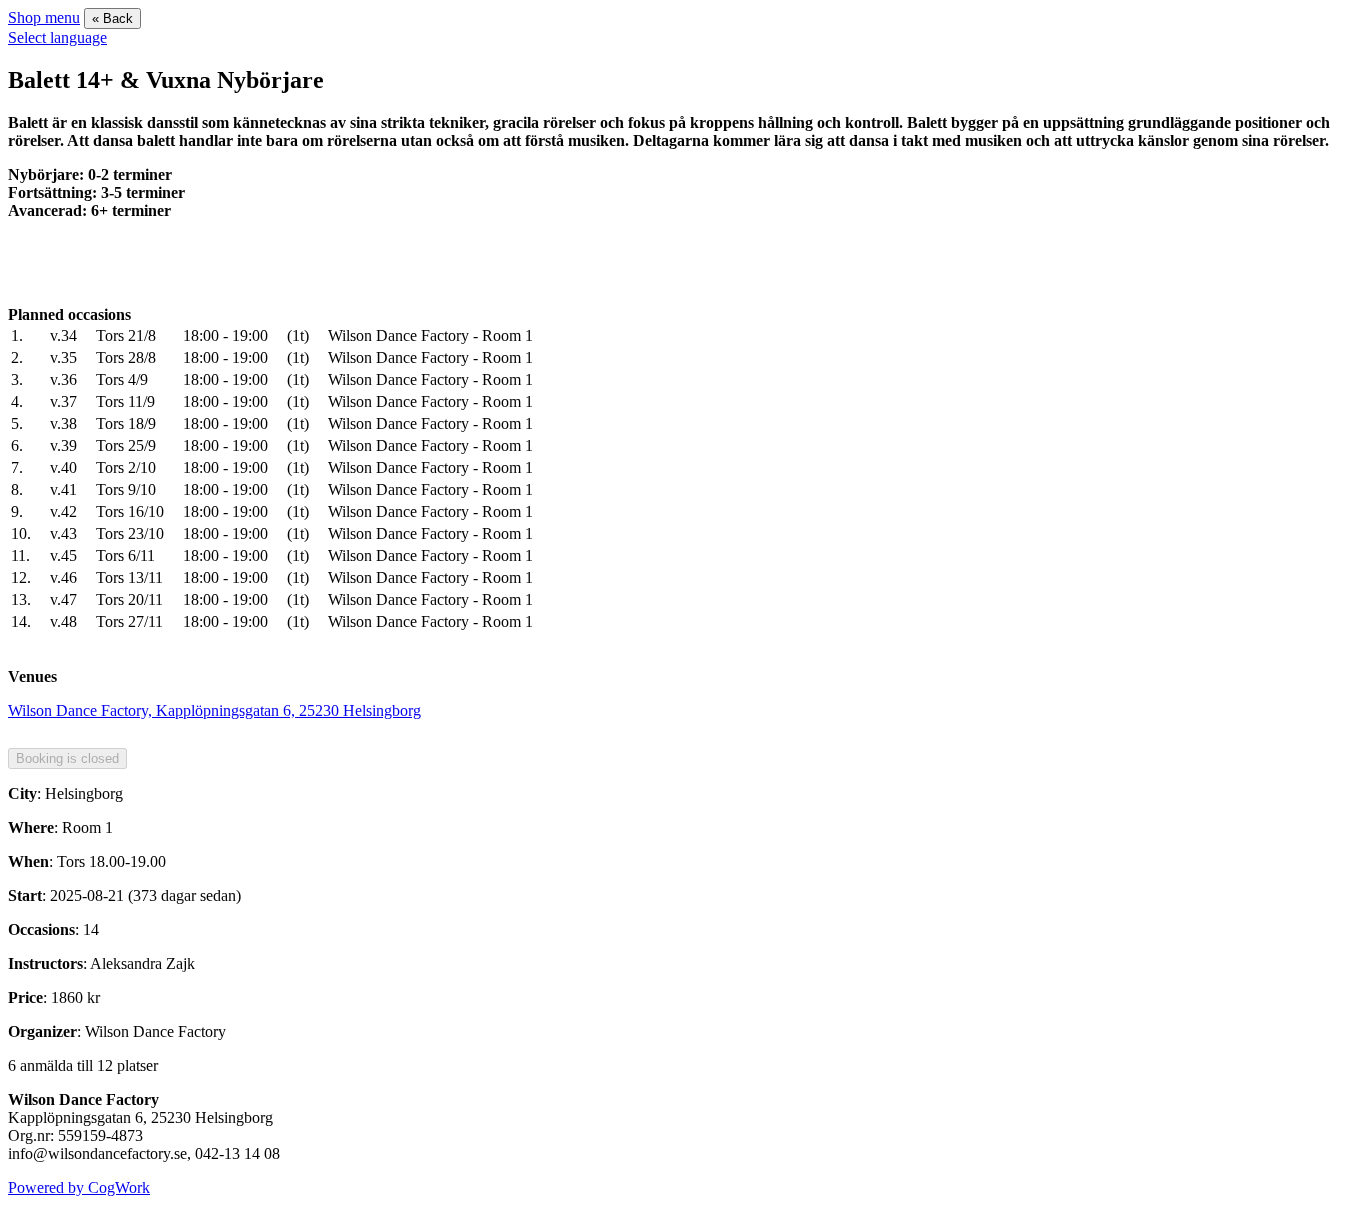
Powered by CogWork (79, 1187)
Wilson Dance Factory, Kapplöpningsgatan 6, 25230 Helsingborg (214, 710)
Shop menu (44, 17)
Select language (57, 37)
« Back (112, 18)
